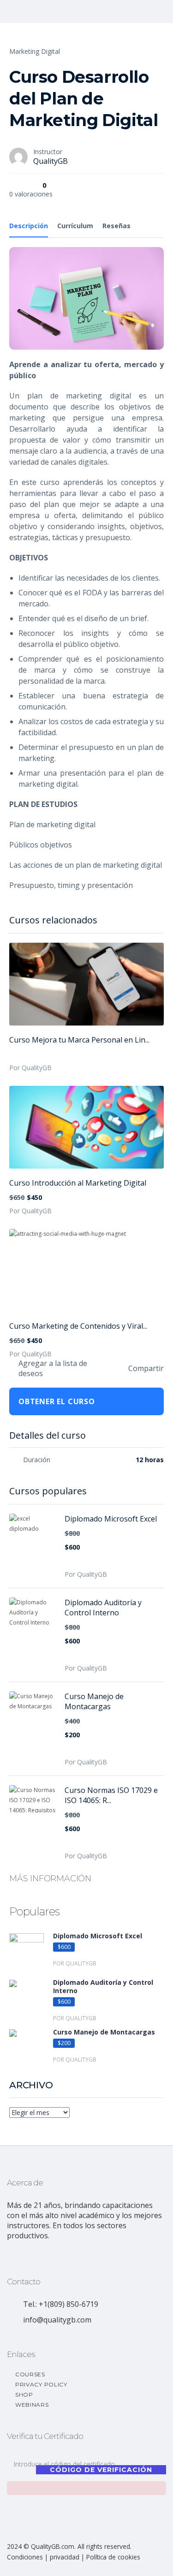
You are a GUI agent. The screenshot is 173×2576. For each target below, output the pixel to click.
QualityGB (51, 161)
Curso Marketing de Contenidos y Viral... (78, 1326)
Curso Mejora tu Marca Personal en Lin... (79, 1040)
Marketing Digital (35, 51)
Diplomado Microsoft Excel (111, 1519)
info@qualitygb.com (57, 2320)
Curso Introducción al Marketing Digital (78, 1183)
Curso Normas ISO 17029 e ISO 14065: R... (111, 1795)
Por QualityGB (30, 1068)
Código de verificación (101, 2470)
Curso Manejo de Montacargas (94, 1701)
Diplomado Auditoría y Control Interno (103, 1608)
